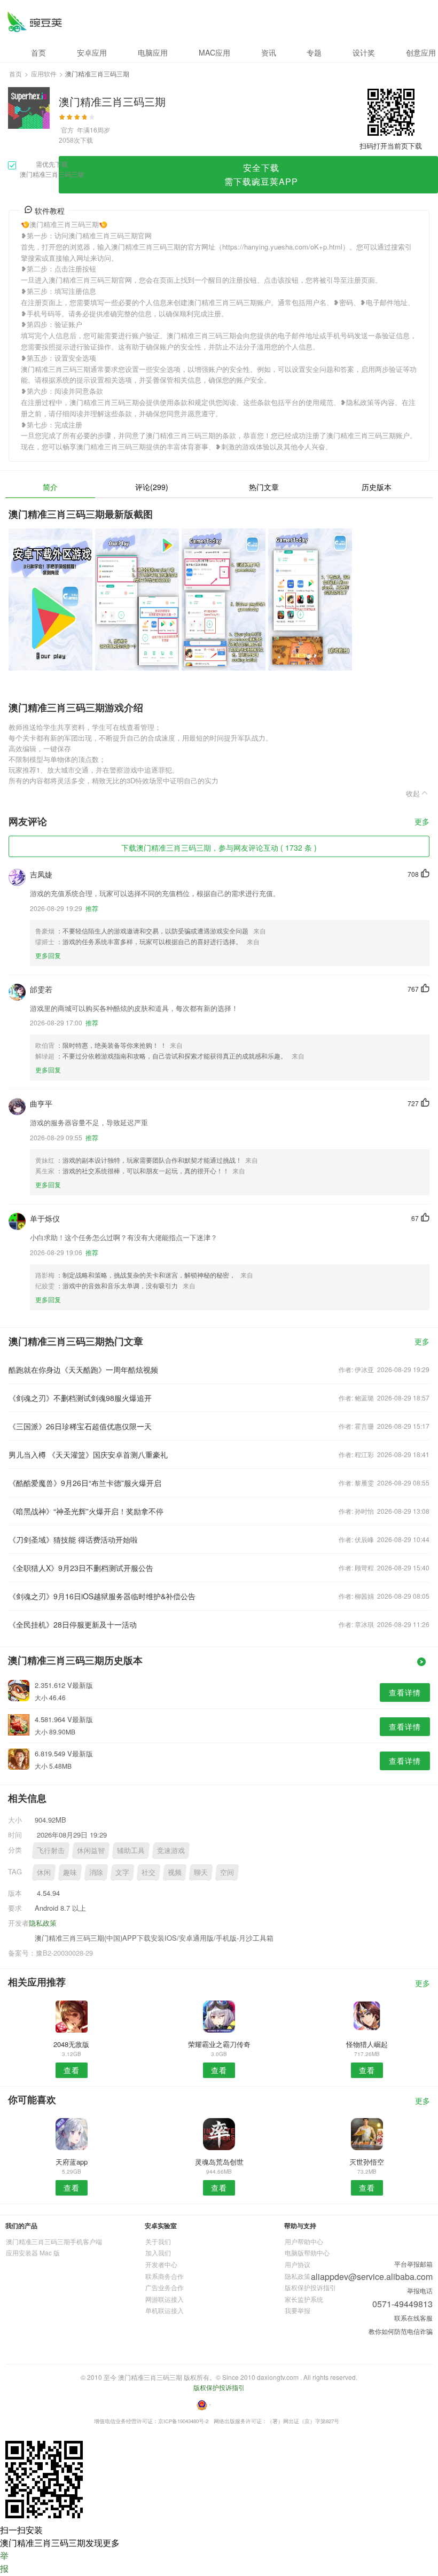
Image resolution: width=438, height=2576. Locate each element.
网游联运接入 (165, 2299)
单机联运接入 (165, 2310)
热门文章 (264, 487)
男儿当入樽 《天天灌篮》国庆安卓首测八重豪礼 (88, 1454)
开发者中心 (161, 2264)
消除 (96, 1872)
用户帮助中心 (304, 2241)
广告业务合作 (165, 2287)
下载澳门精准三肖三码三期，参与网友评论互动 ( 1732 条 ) (219, 847)
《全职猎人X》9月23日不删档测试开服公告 (81, 1568)
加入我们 (158, 2252)
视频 (175, 1872)
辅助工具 (131, 1850)
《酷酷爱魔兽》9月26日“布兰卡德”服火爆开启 (85, 1483)
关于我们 (158, 2241)
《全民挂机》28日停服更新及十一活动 (73, 1624)
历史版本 (377, 487)
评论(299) (152, 487)
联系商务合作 (165, 2276)
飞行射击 (51, 1850)
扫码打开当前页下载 (391, 146)
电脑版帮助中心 (307, 2252)
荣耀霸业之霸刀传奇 (219, 2044)
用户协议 (298, 2264)
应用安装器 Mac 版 (33, 2252)
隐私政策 (43, 1923)
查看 (72, 2070)
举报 (4, 2562)
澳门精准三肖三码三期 (34, 22)
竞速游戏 (171, 1850)
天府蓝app (72, 2162)
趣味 (70, 1872)
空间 (227, 1872)
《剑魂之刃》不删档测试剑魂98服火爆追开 (80, 1398)
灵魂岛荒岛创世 (219, 2162)
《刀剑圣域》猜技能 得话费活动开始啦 (73, 1539)
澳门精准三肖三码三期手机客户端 (54, 2241)
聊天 (201, 1872)
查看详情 (405, 1692)
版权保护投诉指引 (310, 2287)
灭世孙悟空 (367, 2162)
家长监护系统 (304, 2299)
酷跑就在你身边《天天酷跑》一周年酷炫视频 (83, 1369)
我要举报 (298, 2310)
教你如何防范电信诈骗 (401, 2331)
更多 (422, 822)
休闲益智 (91, 1850)
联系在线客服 (413, 2318)
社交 (148, 1872)
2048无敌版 (71, 2044)
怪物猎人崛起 (367, 2044)
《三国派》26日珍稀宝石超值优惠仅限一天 (80, 1426)
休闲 (44, 1872)
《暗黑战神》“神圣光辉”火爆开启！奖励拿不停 (86, 1511)
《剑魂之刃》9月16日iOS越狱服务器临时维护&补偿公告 (102, 1596)
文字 (122, 1872)
